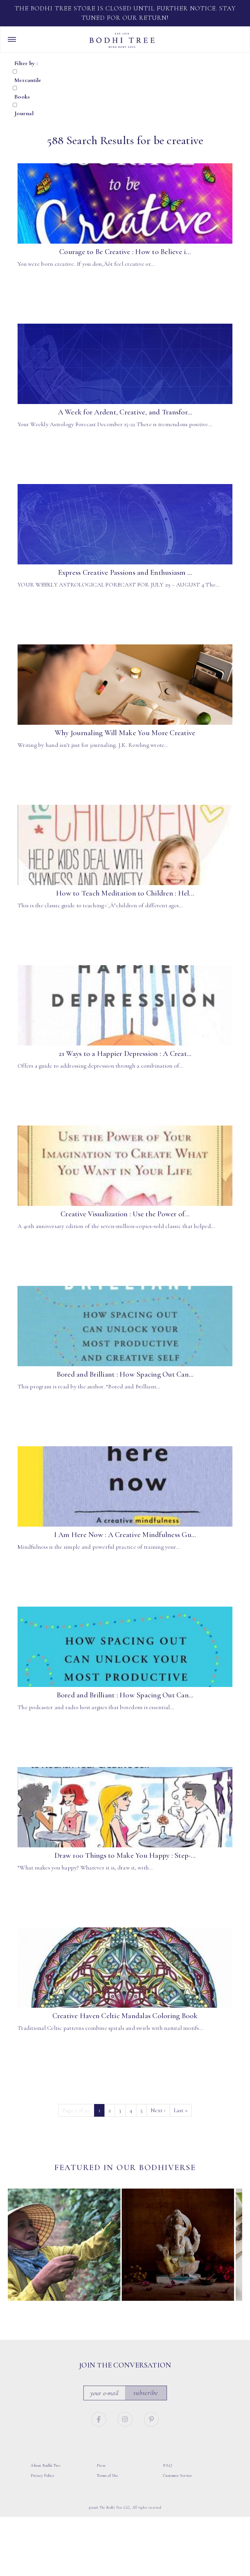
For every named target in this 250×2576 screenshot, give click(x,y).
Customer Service (178, 2475)
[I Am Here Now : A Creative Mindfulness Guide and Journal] (125, 1487)
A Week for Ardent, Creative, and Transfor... (125, 412)
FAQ (168, 2465)
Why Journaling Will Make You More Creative (125, 733)
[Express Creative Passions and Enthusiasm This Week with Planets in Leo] (125, 524)
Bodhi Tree (122, 40)
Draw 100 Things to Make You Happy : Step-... (125, 1855)
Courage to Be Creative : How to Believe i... (125, 252)
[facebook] (99, 2418)
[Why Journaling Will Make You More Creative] (125, 685)
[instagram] (126, 2418)
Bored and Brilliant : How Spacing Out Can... (125, 1374)
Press (101, 2465)
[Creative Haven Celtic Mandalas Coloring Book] (125, 1968)
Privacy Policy (42, 2475)
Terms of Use (107, 2475)
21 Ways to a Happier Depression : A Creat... (125, 1054)
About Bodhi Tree (46, 2465)
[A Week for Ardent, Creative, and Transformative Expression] (125, 364)
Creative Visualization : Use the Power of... (125, 1214)
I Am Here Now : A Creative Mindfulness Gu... (125, 1535)
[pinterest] (152, 2418)
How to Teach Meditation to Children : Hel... (125, 893)
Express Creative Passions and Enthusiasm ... (125, 573)
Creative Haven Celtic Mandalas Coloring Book (125, 2016)
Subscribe (146, 2392)
